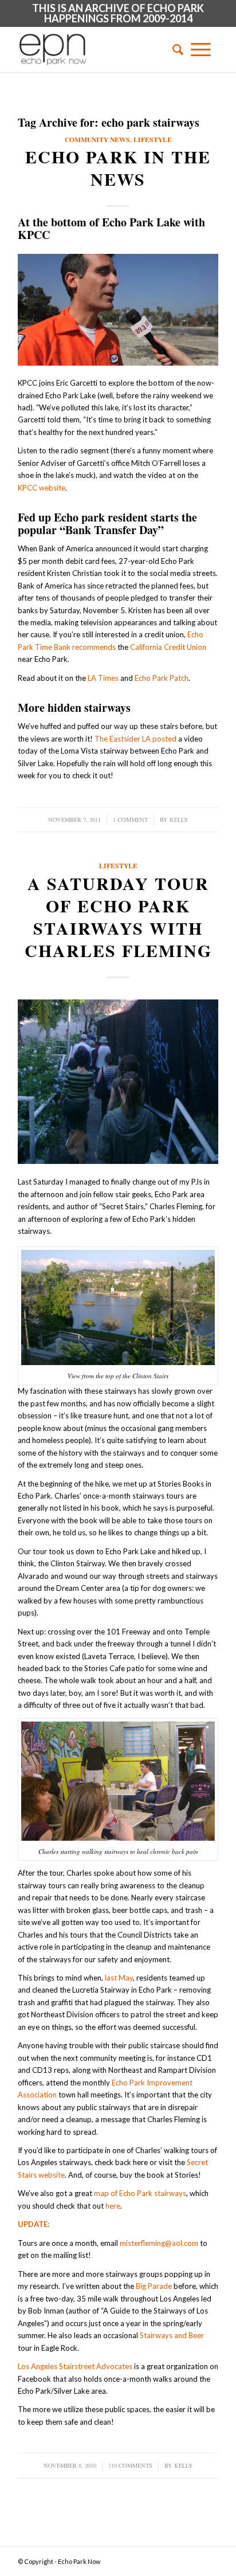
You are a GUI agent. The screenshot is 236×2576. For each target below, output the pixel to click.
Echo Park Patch (162, 678)
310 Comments (130, 2465)
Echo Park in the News (118, 168)
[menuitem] (174, 49)
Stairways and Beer (172, 2335)
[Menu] (201, 49)
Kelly (179, 820)
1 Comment (130, 820)
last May (119, 1978)
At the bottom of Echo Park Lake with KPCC (111, 228)
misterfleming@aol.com (159, 2243)
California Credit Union (168, 647)
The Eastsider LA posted (135, 739)
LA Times (103, 678)
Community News (97, 140)
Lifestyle (153, 140)
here (113, 2206)
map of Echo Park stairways (140, 2193)
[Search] (174, 49)
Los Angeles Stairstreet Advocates (75, 2366)
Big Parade (154, 2286)
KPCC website (42, 488)
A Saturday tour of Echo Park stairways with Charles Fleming (118, 917)
